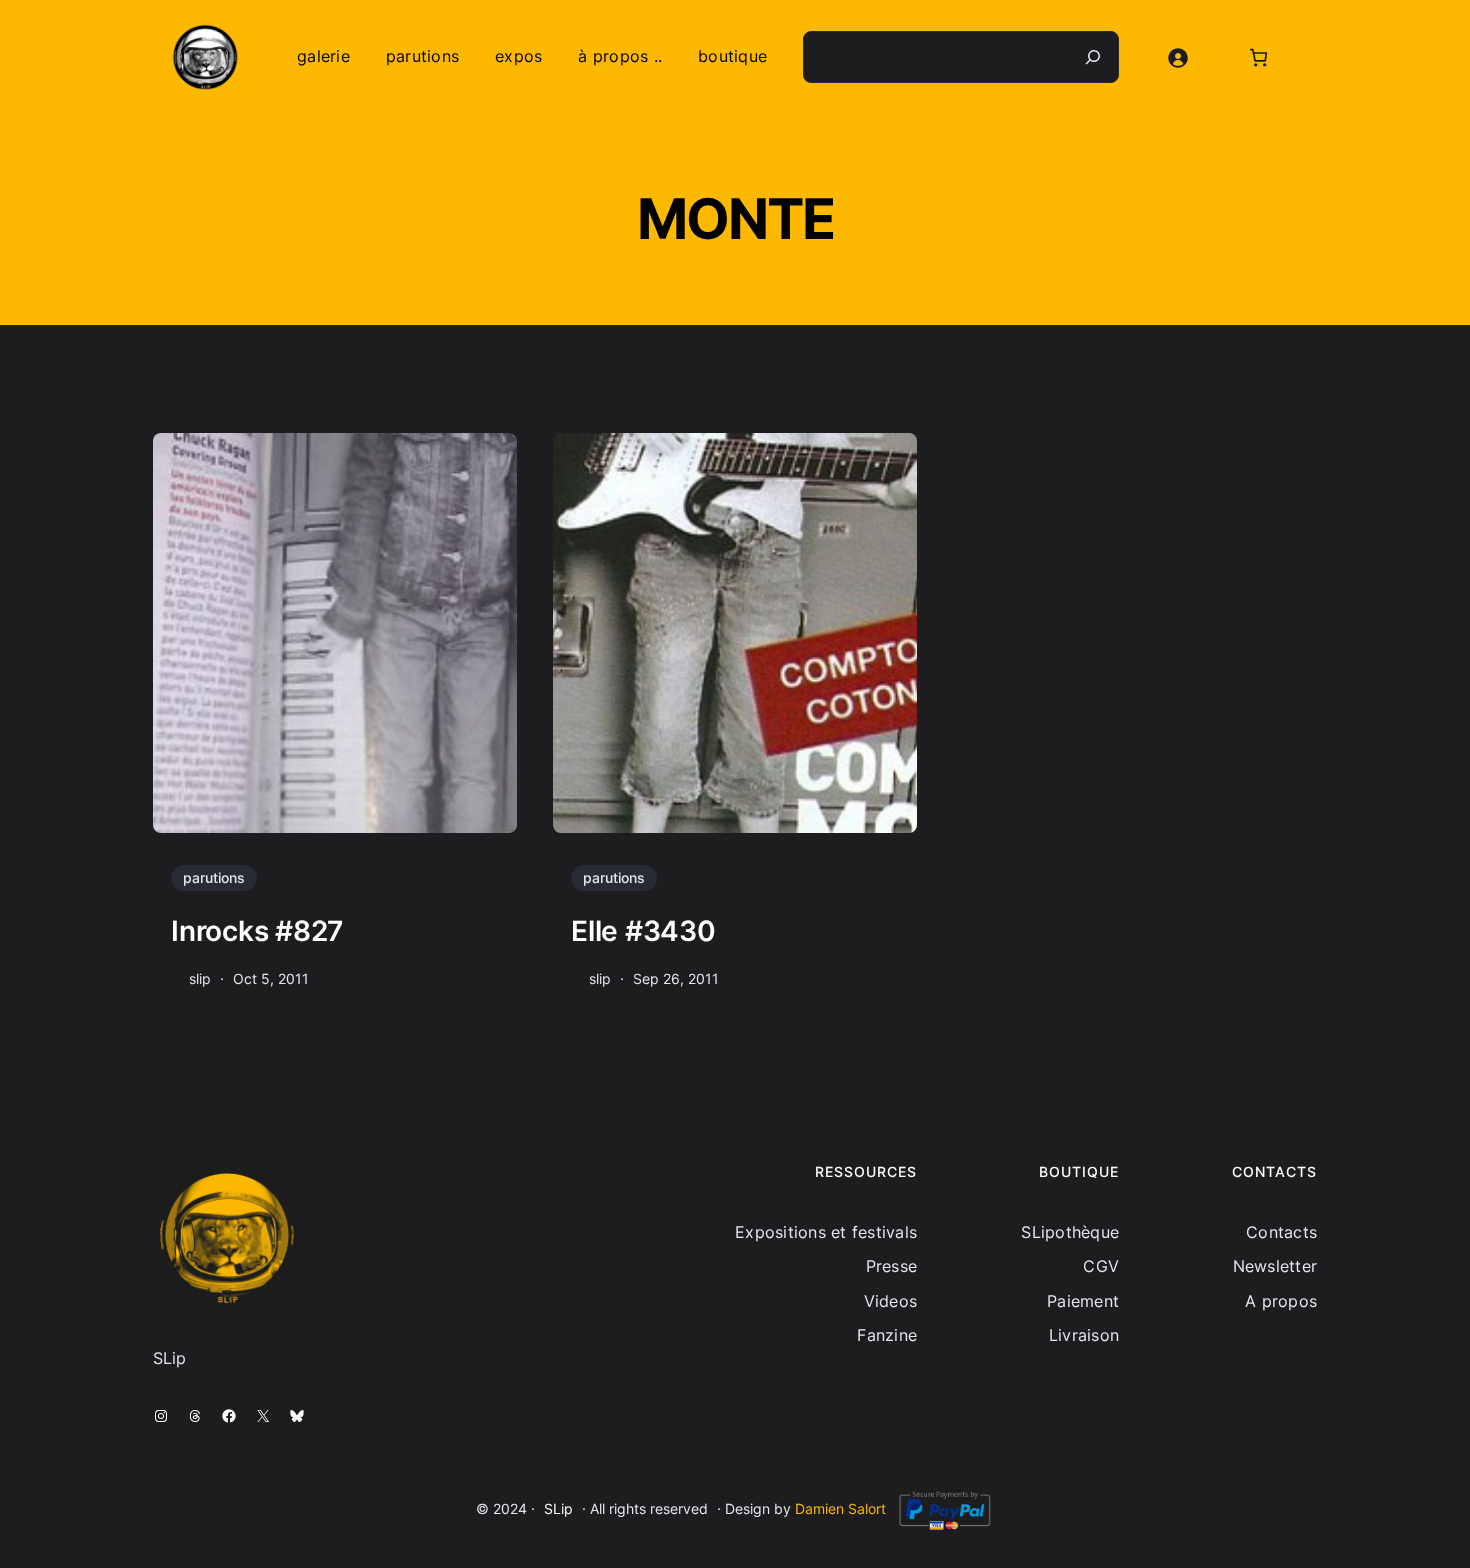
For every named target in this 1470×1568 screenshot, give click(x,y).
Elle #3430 (643, 931)
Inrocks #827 (257, 931)
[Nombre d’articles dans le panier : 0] (1258, 57)
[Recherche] (1093, 57)
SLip (558, 1508)
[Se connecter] (1177, 57)
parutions (214, 877)
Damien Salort (840, 1508)
